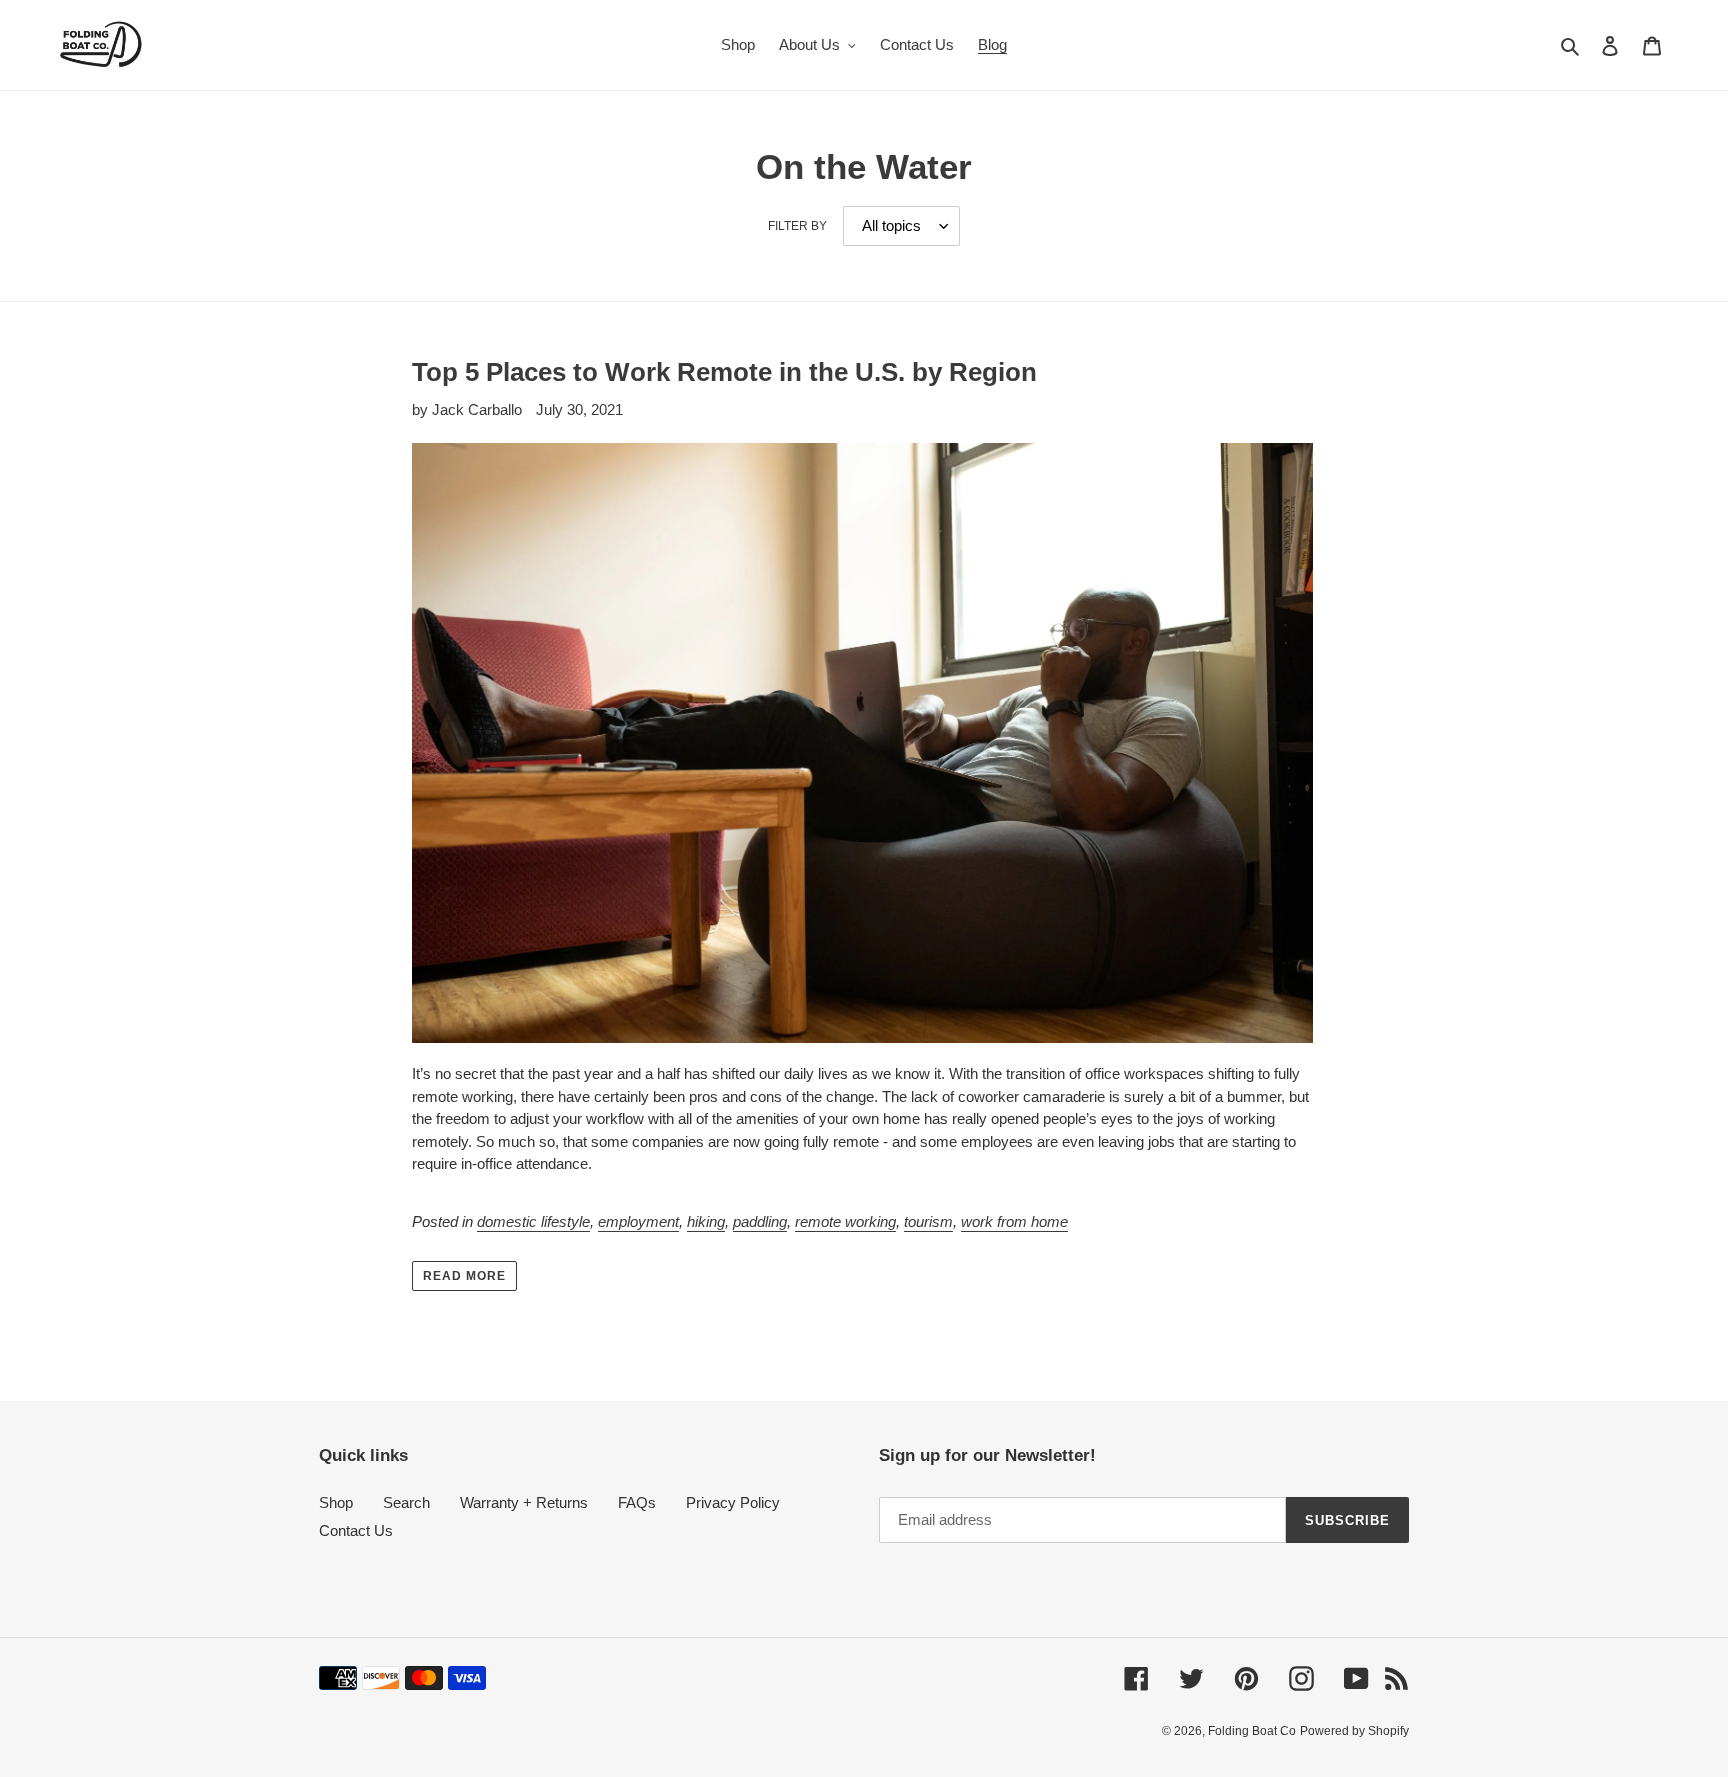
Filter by (797, 226)
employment (638, 1221)
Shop (336, 1502)
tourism (928, 1221)
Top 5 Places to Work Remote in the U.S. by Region (724, 372)
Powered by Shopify (1354, 1731)
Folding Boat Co (1252, 1731)
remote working (845, 1221)
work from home (1014, 1221)
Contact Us (356, 1530)
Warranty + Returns (524, 1502)
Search (406, 1502)
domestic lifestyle (533, 1221)
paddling (760, 1221)
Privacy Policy (733, 1502)
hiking (706, 1221)
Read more (464, 1276)
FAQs (637, 1502)
